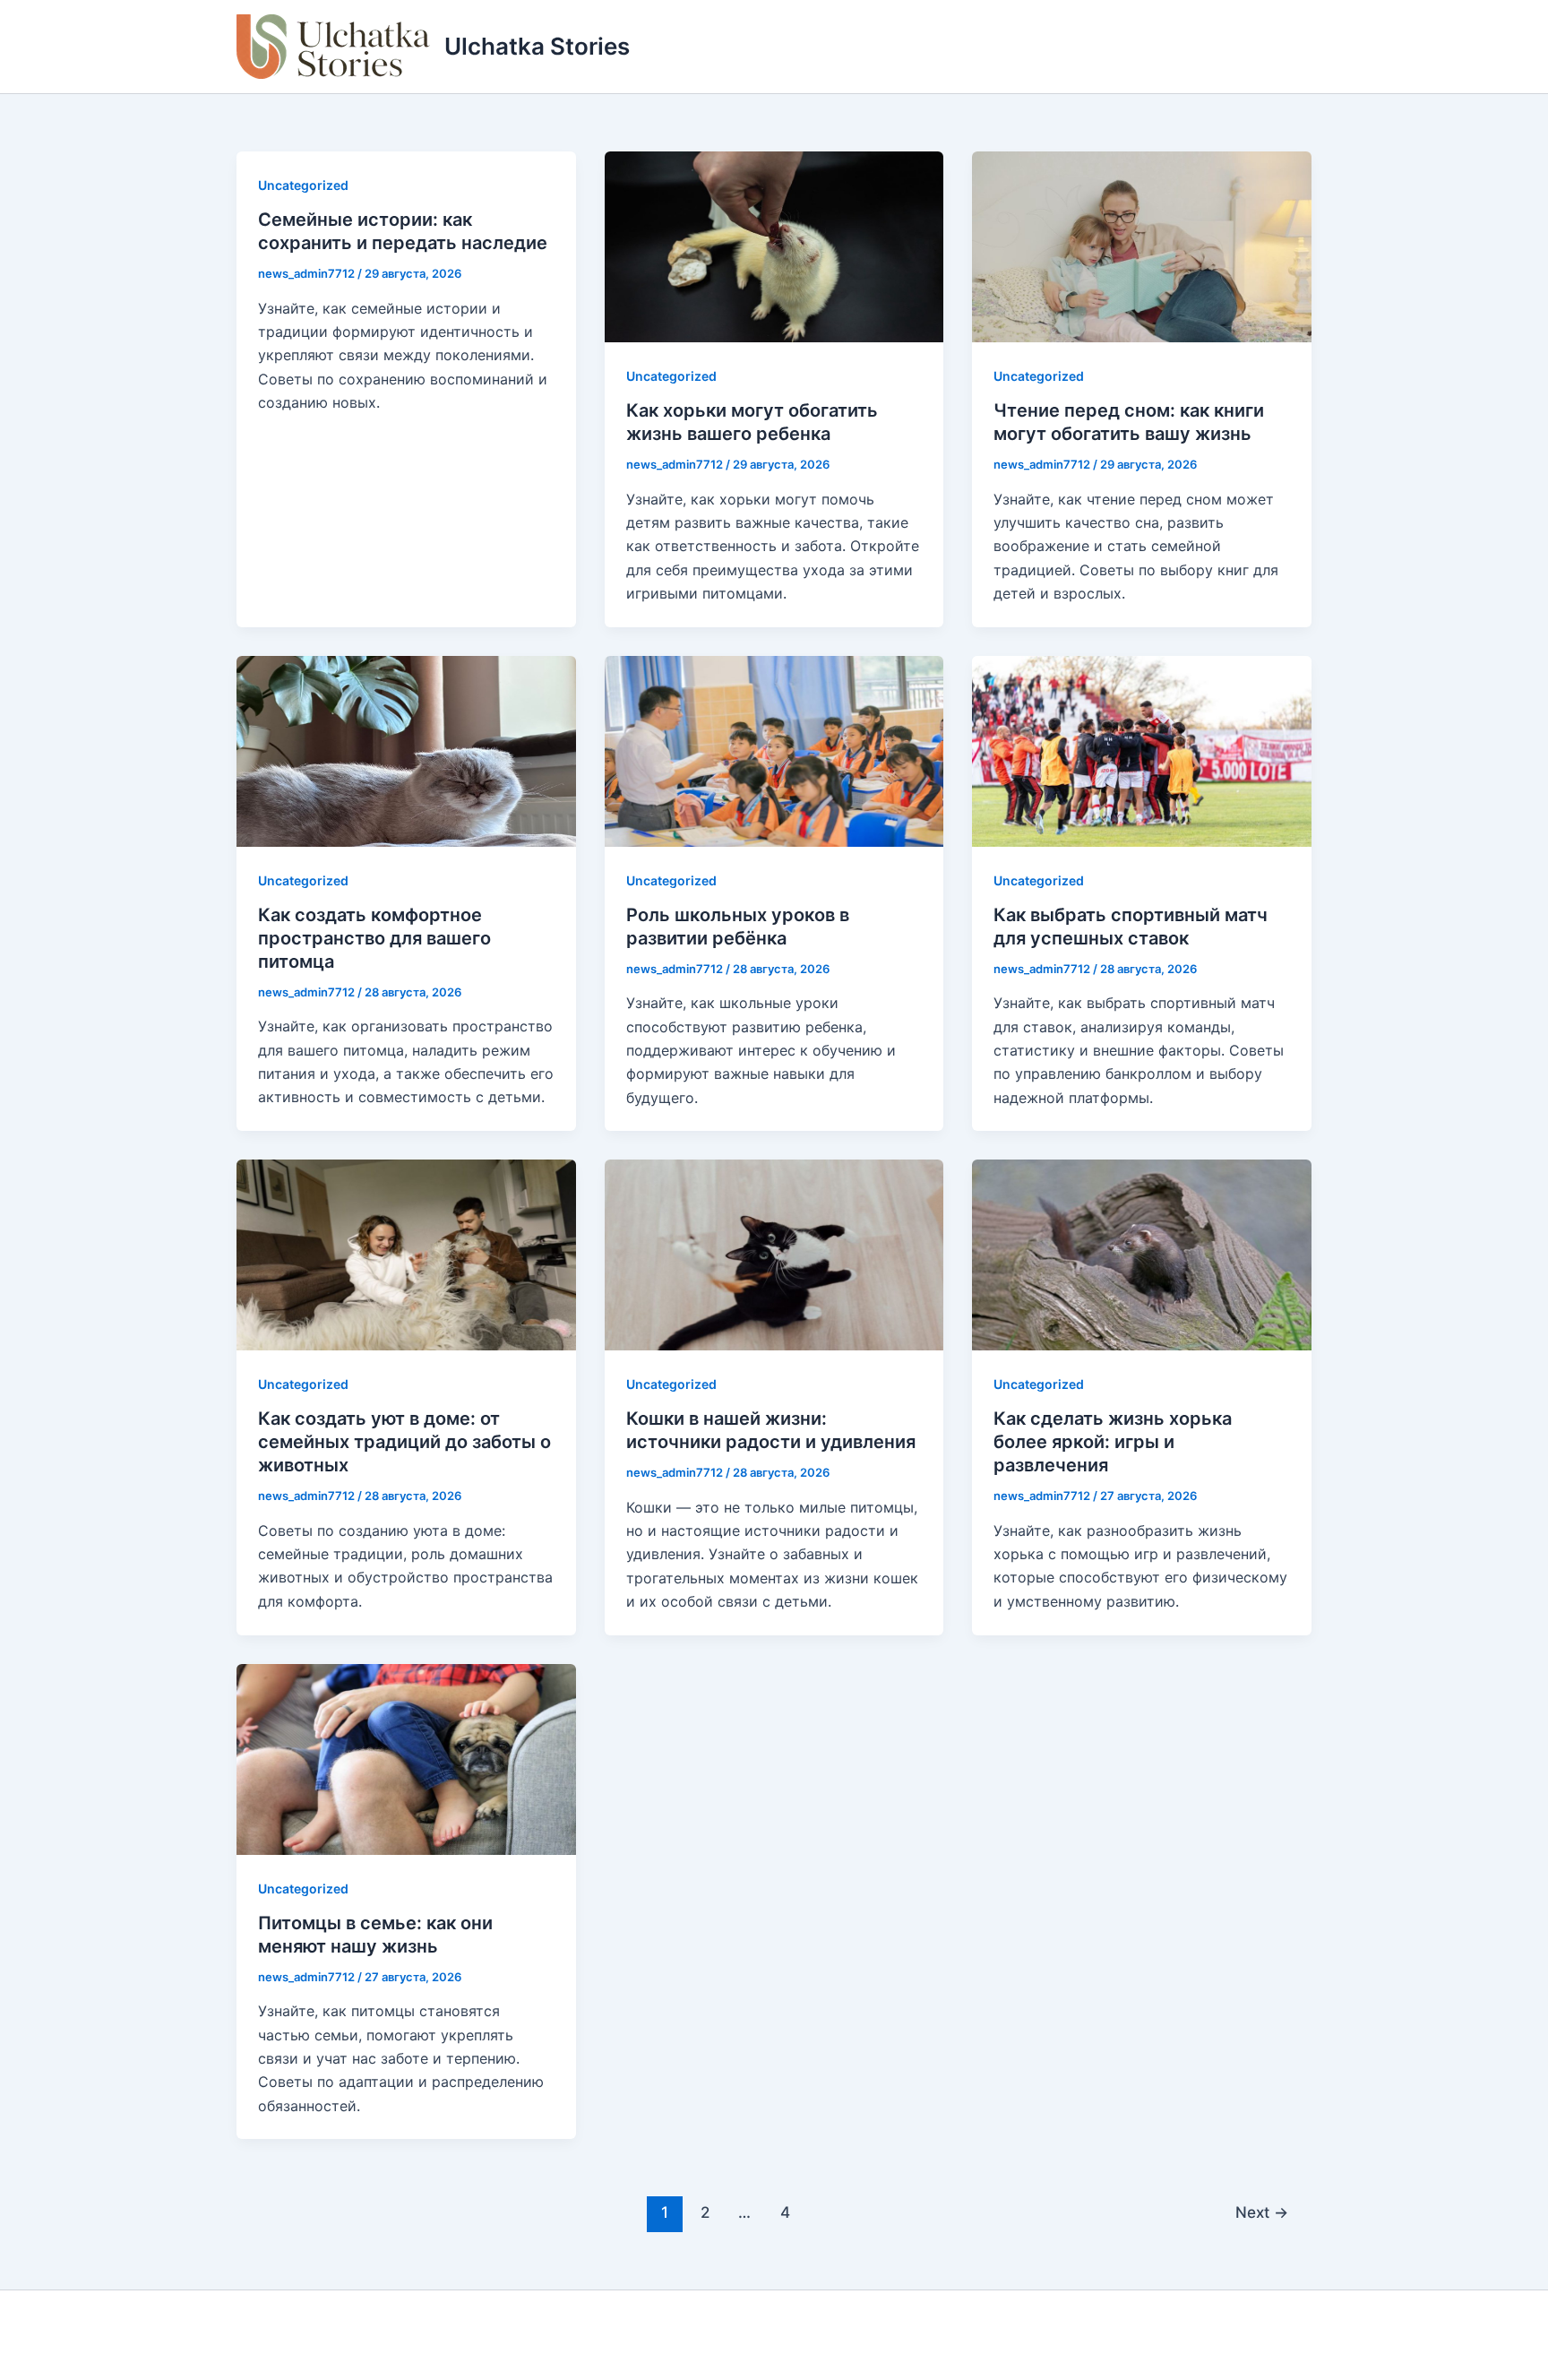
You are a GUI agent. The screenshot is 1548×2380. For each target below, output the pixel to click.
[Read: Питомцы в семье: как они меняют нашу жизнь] (406, 1757)
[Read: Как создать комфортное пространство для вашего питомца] (406, 749)
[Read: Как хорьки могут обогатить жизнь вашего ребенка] (774, 246)
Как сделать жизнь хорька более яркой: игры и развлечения (1113, 1442)
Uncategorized (303, 185)
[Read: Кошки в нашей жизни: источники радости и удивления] (774, 1254)
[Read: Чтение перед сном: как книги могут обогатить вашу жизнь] (1142, 246)
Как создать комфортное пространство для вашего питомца (374, 938)
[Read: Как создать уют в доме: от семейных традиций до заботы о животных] (406, 1254)
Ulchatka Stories (537, 46)
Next (1262, 2212)
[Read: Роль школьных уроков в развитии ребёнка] (774, 749)
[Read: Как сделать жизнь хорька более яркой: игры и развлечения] (1142, 1254)
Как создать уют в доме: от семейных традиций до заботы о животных (404, 1442)
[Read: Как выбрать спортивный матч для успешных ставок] (1142, 749)
